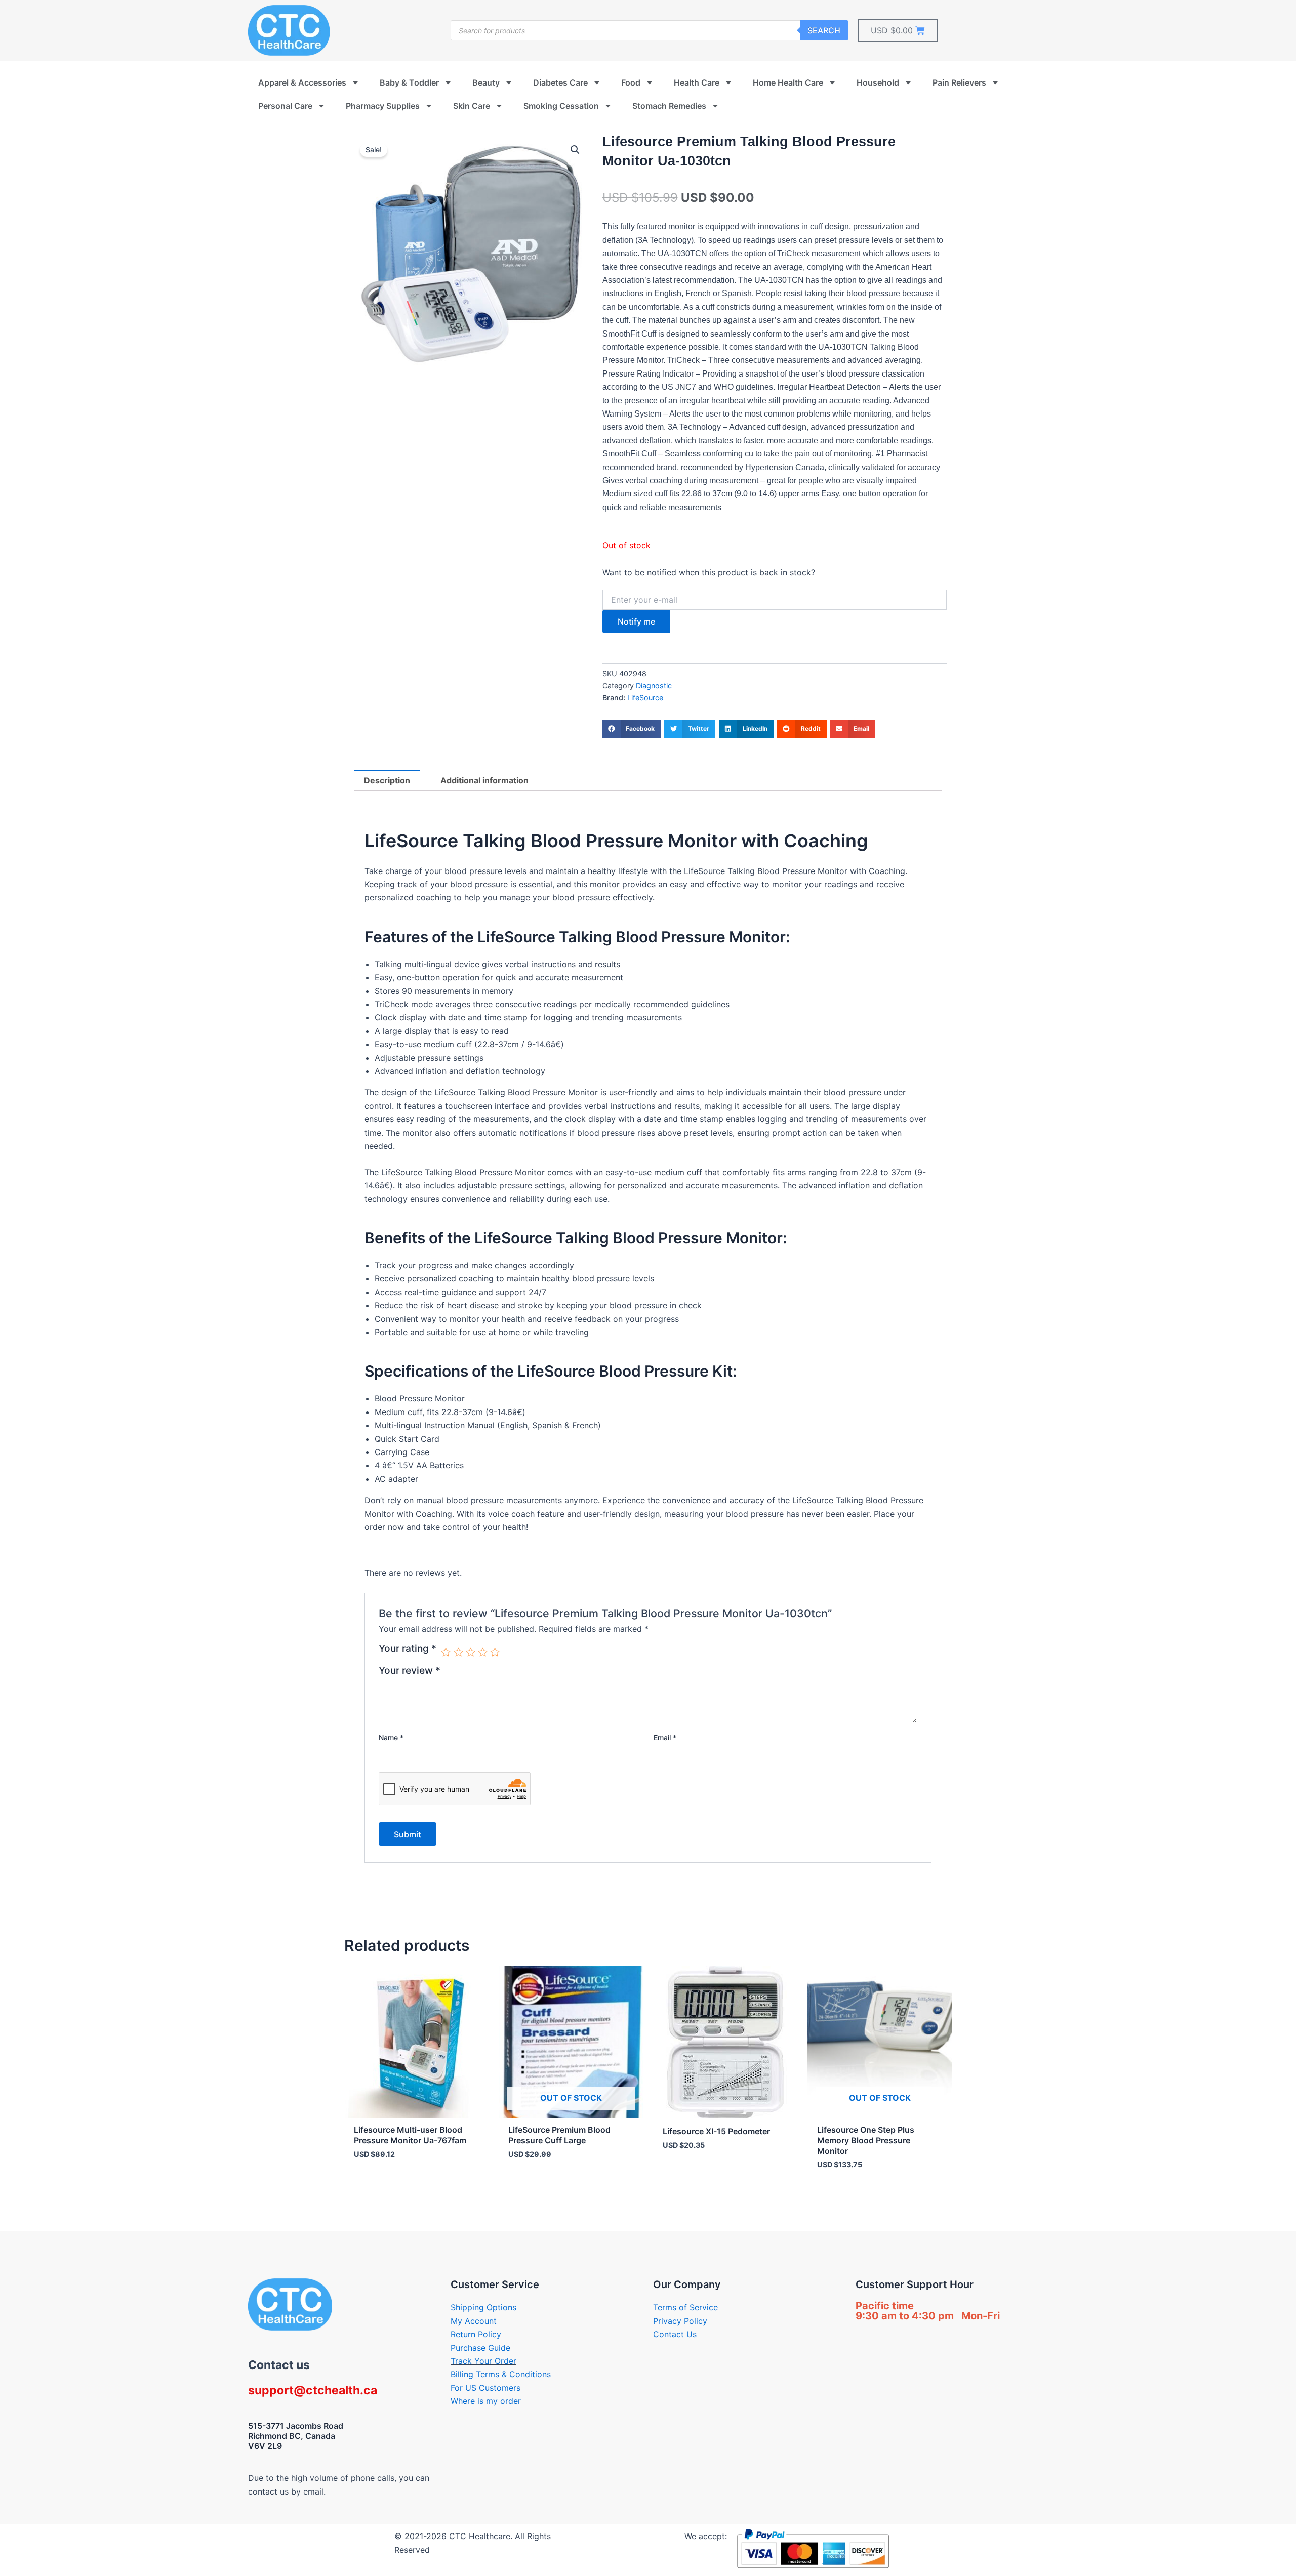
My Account (474, 2321)
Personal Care (285, 106)
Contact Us (675, 2334)
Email (665, 1738)
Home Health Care (788, 82)
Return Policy (476, 2334)
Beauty (486, 82)
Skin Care (472, 106)
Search (824, 30)
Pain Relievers (959, 82)
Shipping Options (483, 2307)
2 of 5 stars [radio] (458, 1652)
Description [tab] (387, 780)
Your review (410, 1670)
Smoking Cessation (561, 106)
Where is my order (486, 2401)
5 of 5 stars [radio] (495, 1652)
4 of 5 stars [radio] (483, 1652)
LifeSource (645, 698)
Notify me (636, 621)
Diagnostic (654, 685)
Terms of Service (685, 2307)
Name (391, 1738)
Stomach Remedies (669, 106)
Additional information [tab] (484, 780)
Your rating (408, 1649)
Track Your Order (483, 2361)
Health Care (697, 82)
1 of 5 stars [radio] (446, 1652)
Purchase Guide (480, 2348)
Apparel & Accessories (302, 82)
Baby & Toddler (409, 82)
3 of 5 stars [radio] (471, 1652)
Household (878, 82)
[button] (575, 150)
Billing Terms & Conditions (501, 2374)
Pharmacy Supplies (383, 106)
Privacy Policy (680, 2321)
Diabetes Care (560, 82)
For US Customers (485, 2388)
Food (631, 82)
